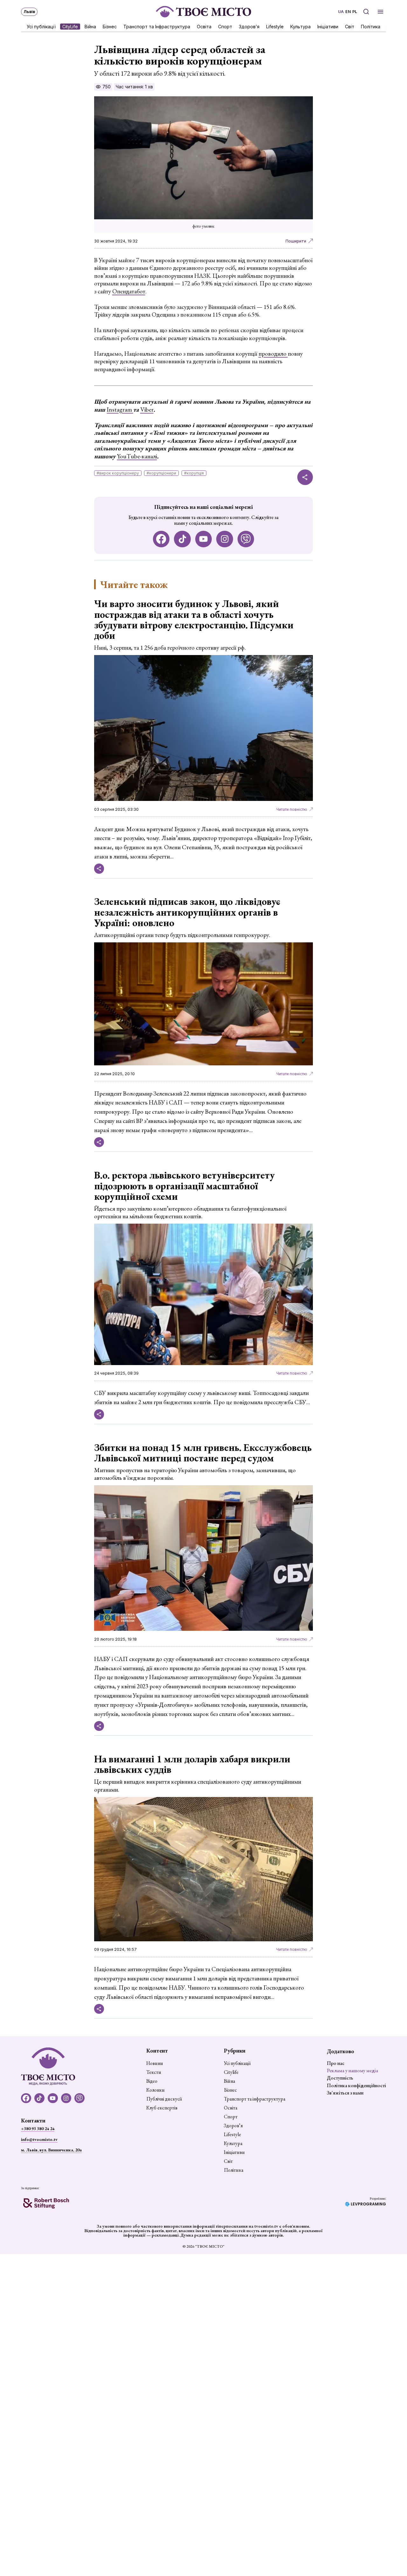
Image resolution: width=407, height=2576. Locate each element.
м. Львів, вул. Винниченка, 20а (51, 2150)
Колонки (155, 2090)
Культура (300, 26)
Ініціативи (328, 26)
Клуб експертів (162, 2108)
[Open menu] (380, 12)
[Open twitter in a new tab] (246, 539)
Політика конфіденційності (356, 2085)
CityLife (70, 26)
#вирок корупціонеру (118, 473)
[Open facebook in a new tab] (161, 539)
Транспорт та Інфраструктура (157, 26)
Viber (147, 410)
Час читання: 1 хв (134, 87)
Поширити (296, 241)
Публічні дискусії (164, 2099)
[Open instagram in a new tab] (225, 539)
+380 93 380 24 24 (38, 2128)
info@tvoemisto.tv (39, 2139)
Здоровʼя (249, 26)
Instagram (120, 410)
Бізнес (110, 26)
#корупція (194, 473)
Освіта (204, 26)
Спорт (225, 26)
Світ (350, 26)
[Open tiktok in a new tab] (182, 539)
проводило (273, 354)
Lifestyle (275, 26)
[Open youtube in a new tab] (204, 539)
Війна (90, 26)
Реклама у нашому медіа (352, 2070)
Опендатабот (129, 291)
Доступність (340, 2078)
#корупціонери (161, 473)
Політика (371, 26)
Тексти (154, 2072)
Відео (152, 2081)
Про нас (336, 2063)
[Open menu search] (366, 12)
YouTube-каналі (137, 456)
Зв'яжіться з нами (345, 2093)
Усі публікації (41, 26)
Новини (155, 2063)
